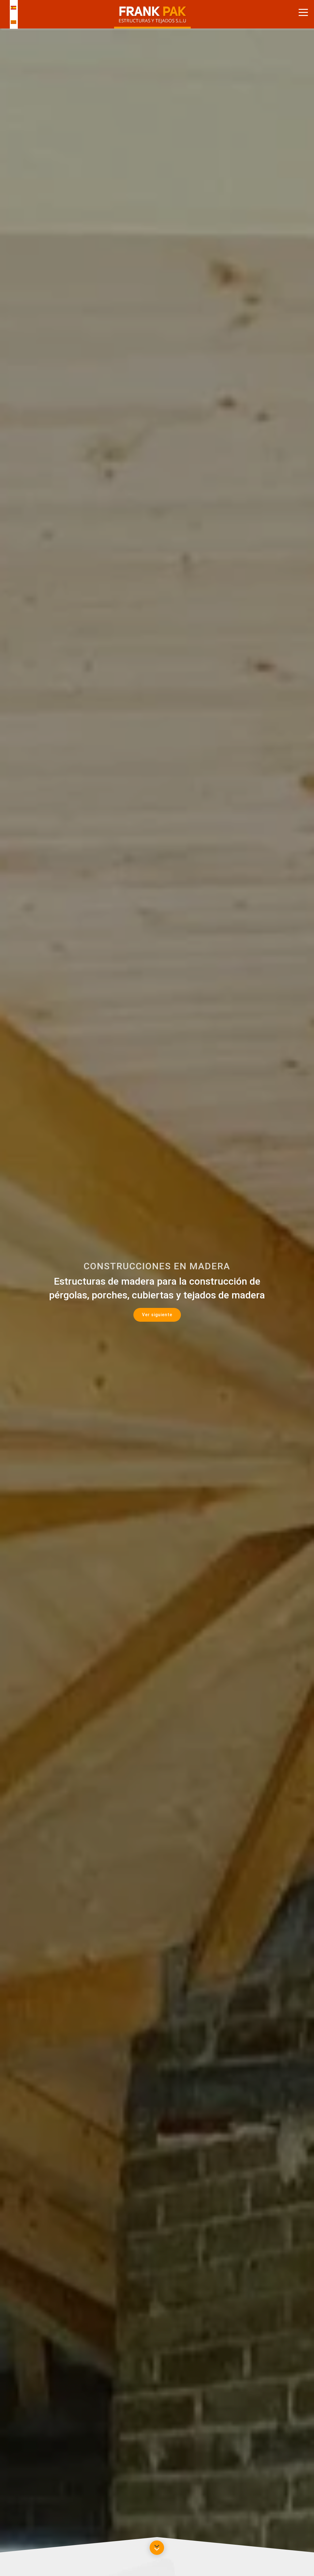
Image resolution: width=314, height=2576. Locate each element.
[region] (157, 1290)
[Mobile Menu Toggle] (303, 12)
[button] (157, 1315)
